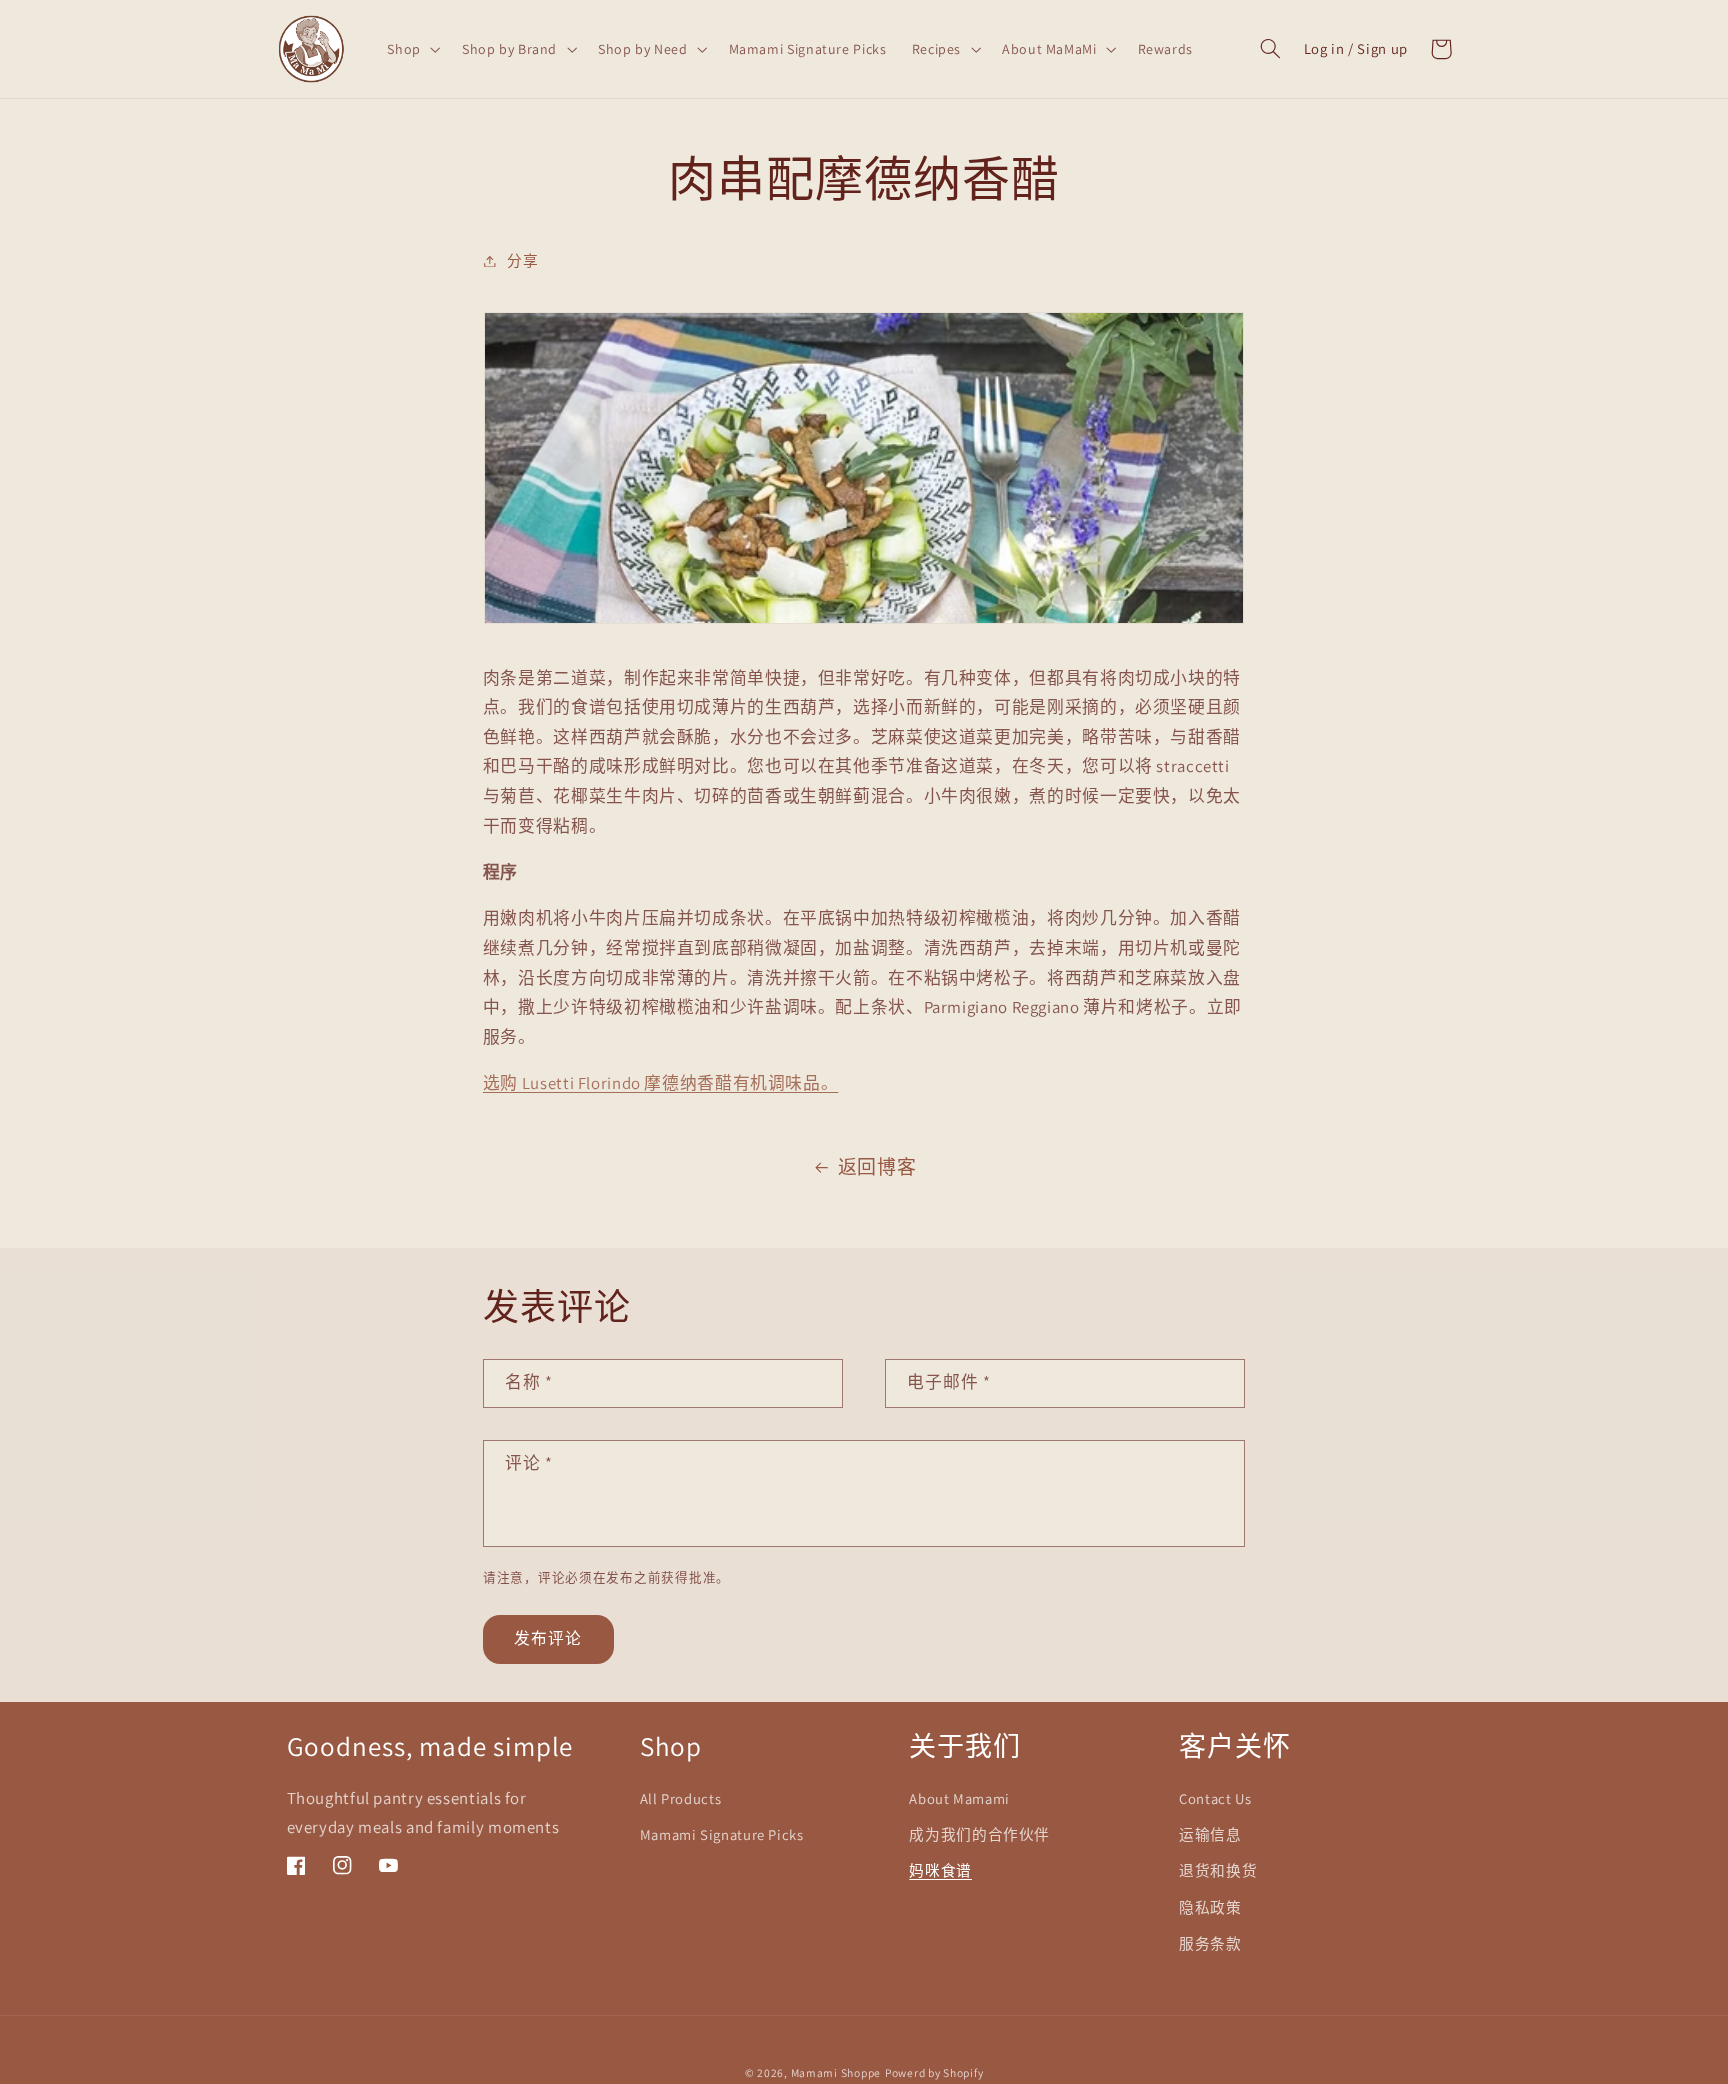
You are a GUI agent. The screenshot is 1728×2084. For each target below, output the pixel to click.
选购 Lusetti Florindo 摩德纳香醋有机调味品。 (661, 1083)
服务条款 (1210, 1943)
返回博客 (877, 1167)
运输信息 (1210, 1834)
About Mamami (959, 1798)
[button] (412, 48)
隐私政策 (1210, 1907)
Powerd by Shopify (934, 2072)
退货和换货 (1218, 1870)
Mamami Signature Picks (722, 1834)
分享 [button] (522, 260)
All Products (681, 1798)
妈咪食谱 (940, 1870)
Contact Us (1215, 1798)
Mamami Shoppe (836, 2072)
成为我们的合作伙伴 (979, 1834)
